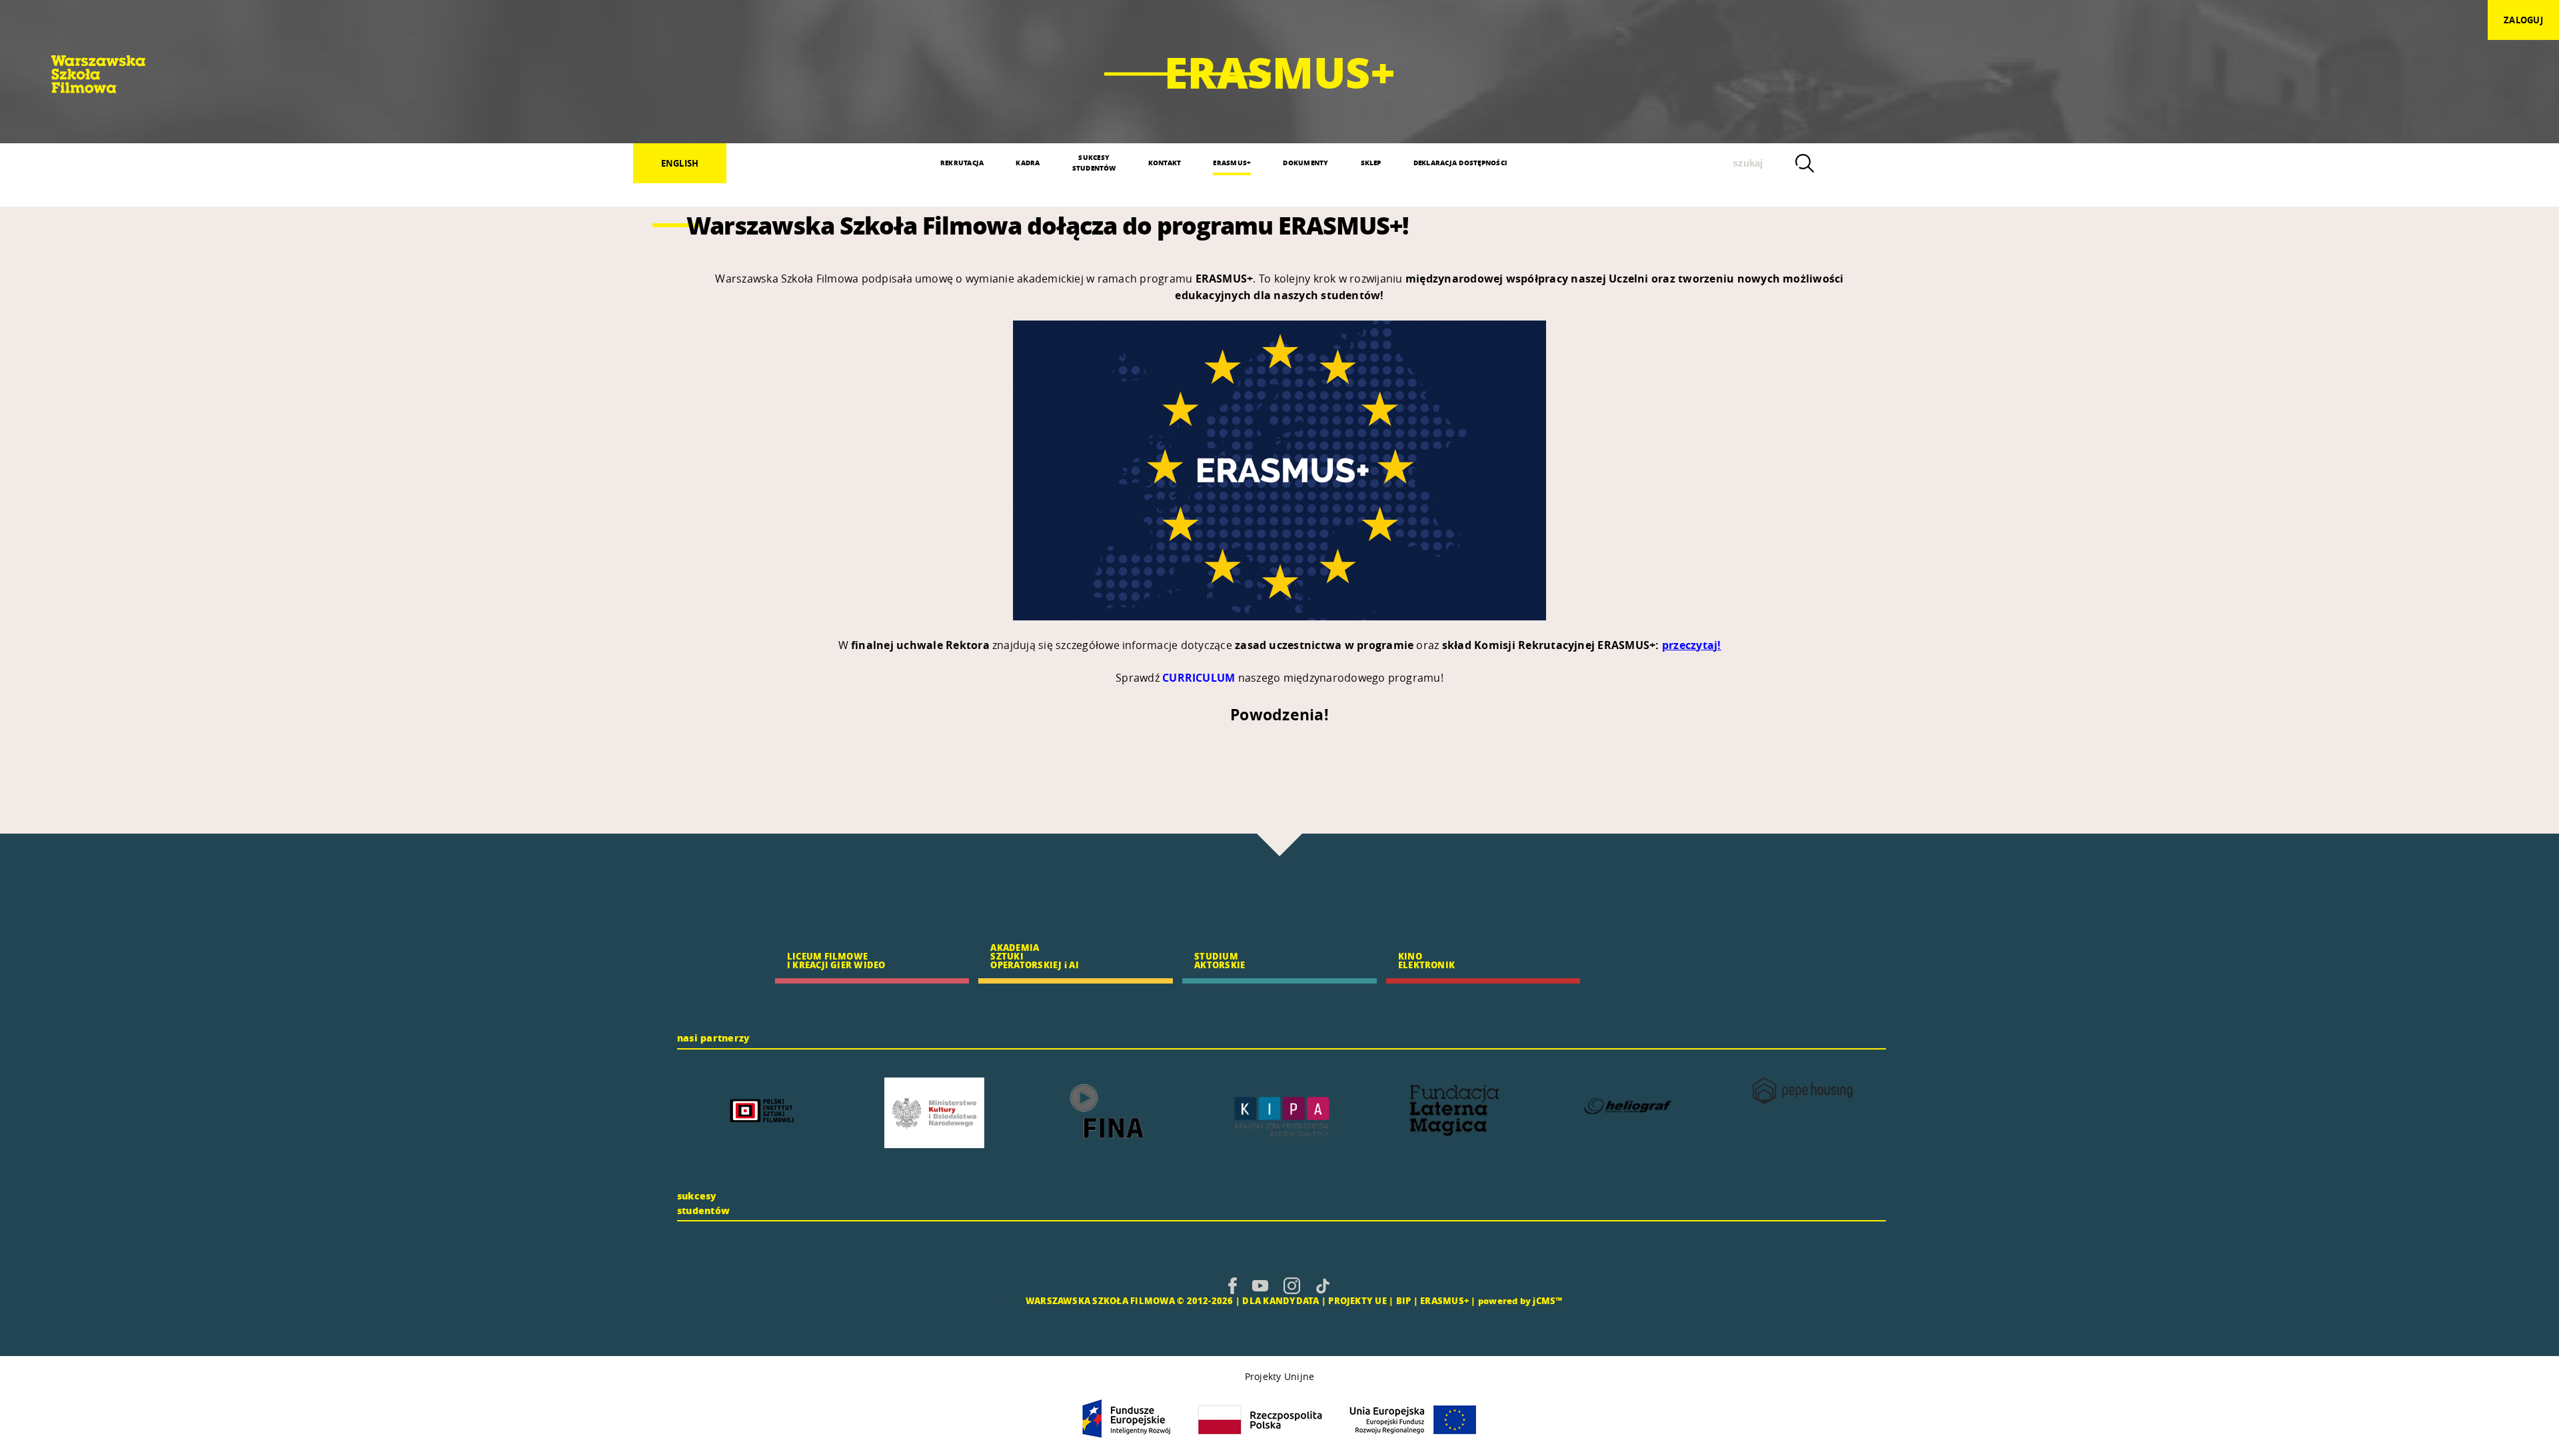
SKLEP (1371, 163)
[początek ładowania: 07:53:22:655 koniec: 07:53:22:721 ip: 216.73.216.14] (1233, 1285)
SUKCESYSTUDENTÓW (1094, 163)
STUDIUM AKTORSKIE (1220, 960)
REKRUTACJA (962, 163)
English (680, 163)
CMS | (1010, 1300)
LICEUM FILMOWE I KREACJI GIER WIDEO (836, 960)
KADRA (1028, 163)
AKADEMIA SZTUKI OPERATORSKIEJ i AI (1034, 956)
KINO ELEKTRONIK (1426, 960)
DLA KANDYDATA (1280, 1300)
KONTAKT (1165, 163)
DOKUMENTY (1305, 163)
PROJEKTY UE (1357, 1300)
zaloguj (2523, 20)
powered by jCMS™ (1520, 1300)
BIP (1404, 1300)
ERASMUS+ (1232, 163)
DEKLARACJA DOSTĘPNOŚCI (1460, 163)
